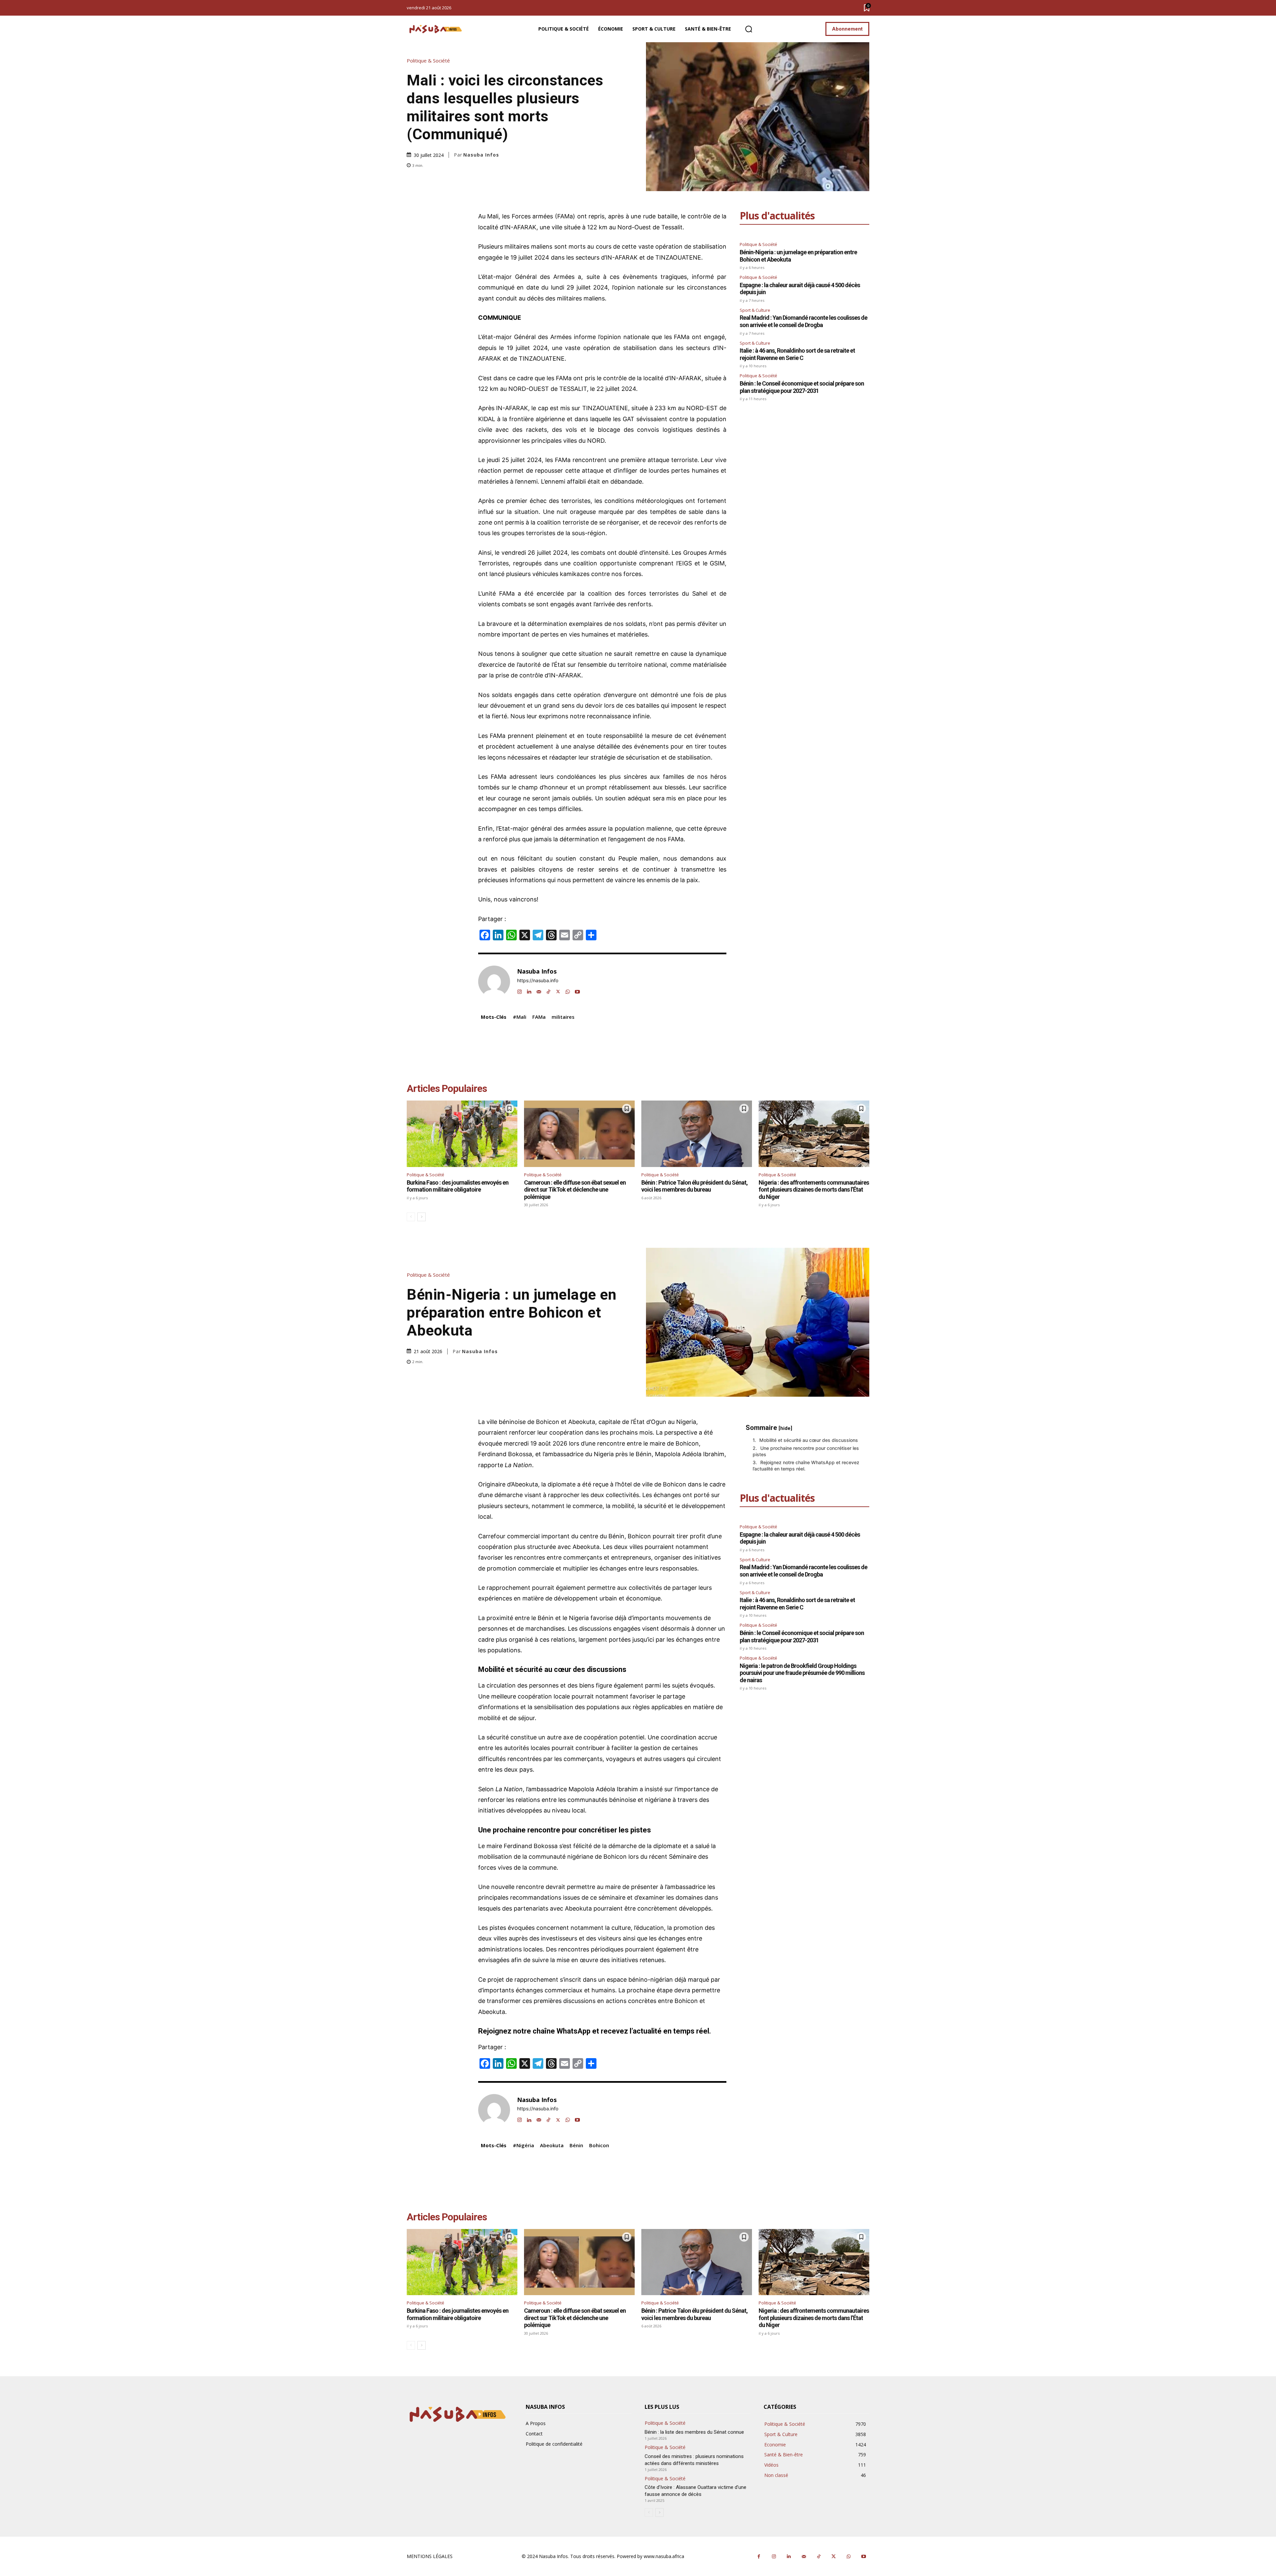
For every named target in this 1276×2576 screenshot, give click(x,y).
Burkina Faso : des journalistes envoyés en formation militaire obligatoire (458, 1186)
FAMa (539, 1017)
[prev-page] (411, 1217)
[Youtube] (577, 990)
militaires (517, 246)
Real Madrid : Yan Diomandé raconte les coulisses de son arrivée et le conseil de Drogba (803, 321)
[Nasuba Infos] (437, 29)
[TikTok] (548, 990)
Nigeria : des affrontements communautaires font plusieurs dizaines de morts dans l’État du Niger (814, 1190)
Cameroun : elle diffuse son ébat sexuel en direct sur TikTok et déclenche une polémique (575, 1190)
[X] (558, 990)
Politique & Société (428, 61)
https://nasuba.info (538, 981)
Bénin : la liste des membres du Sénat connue (695, 2432)
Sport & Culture (755, 310)
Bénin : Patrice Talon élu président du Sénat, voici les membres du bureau (694, 1186)
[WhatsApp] (568, 990)
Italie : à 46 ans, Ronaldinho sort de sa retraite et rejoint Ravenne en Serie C (797, 354)
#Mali (520, 1017)
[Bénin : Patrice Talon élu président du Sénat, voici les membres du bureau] (697, 1134)
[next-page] (422, 1217)
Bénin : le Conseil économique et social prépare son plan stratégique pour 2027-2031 (802, 387)
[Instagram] (520, 990)
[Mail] (539, 990)
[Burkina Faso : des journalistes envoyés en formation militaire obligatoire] (462, 1134)
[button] (749, 29)
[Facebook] (759, 2557)
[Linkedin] (529, 990)
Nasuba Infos (481, 155)
